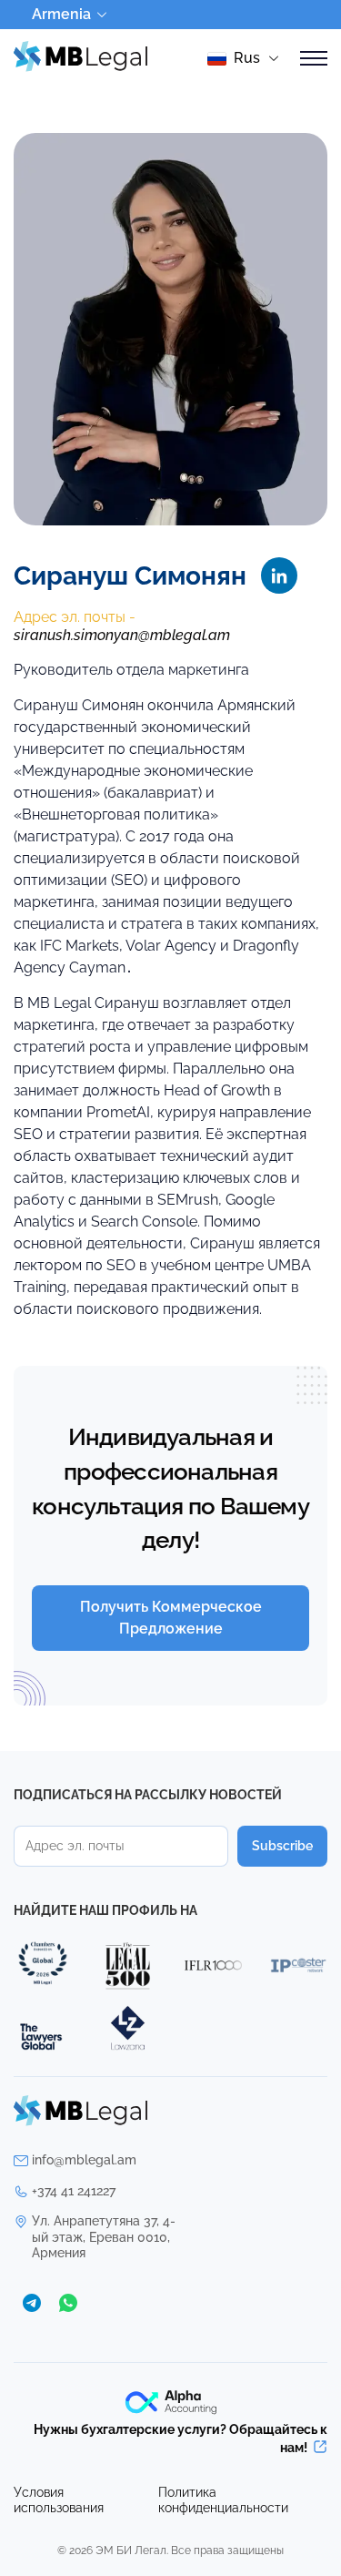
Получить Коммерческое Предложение (171, 1618)
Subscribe (282, 1846)
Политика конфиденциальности (223, 2500)
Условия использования (59, 2500)
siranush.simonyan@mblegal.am (122, 635)
